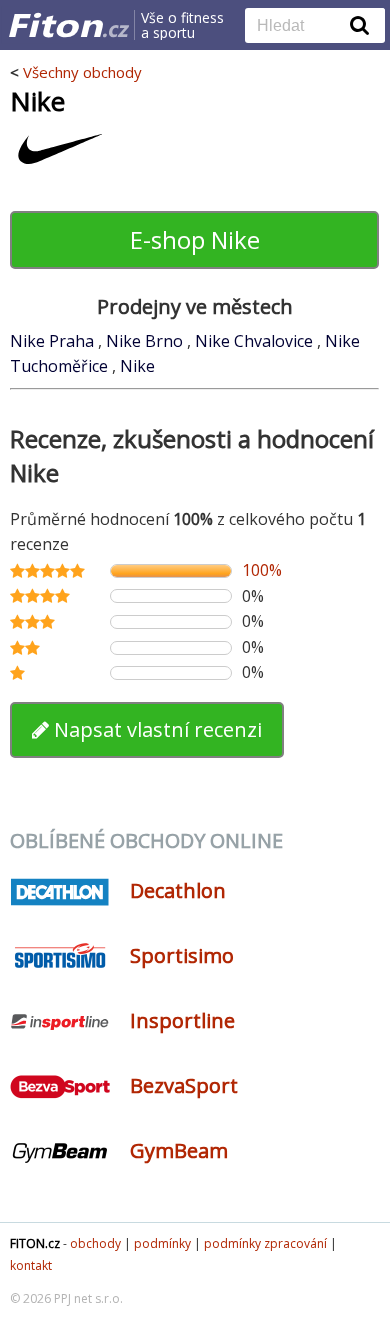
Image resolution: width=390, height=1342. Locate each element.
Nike (137, 366)
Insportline (182, 1020)
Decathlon (178, 890)
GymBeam (179, 1150)
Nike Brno (146, 341)
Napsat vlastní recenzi (155, 729)
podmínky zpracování (265, 1243)
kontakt (31, 1265)
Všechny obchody (82, 72)
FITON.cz (35, 1243)
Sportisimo (182, 955)
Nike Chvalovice (256, 341)
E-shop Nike (195, 239)
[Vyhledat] (360, 25)
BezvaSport (184, 1085)
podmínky (162, 1243)
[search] (300, 27)
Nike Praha (54, 341)
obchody (95, 1243)
